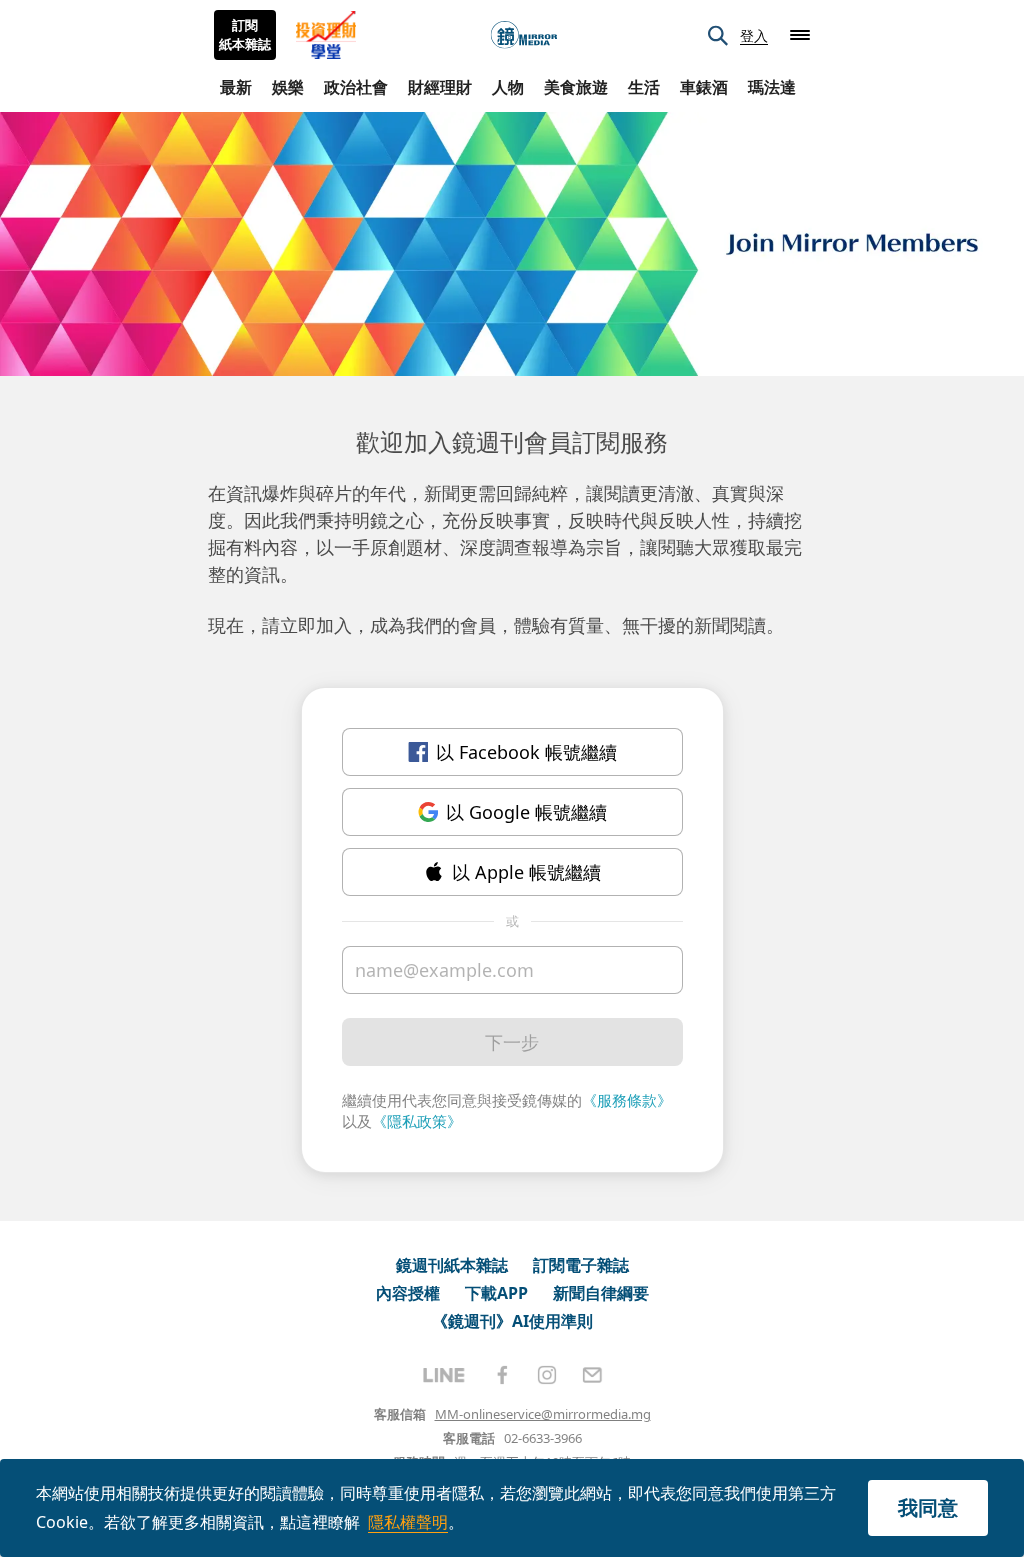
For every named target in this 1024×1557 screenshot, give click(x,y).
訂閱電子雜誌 (581, 1265)
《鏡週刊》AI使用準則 (512, 1321)
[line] (444, 1375)
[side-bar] (800, 35)
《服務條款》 (627, 1100)
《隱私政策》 (417, 1121)
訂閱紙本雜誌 (245, 35)
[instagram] (547, 1375)
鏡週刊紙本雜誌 (452, 1265)
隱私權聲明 (408, 1522)
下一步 (512, 1042)
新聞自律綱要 (601, 1293)
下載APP (496, 1293)
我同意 (928, 1507)
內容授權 (408, 1293)
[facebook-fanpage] (502, 1375)
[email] (592, 1375)
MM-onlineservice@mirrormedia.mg (543, 1414)
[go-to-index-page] (524, 35)
